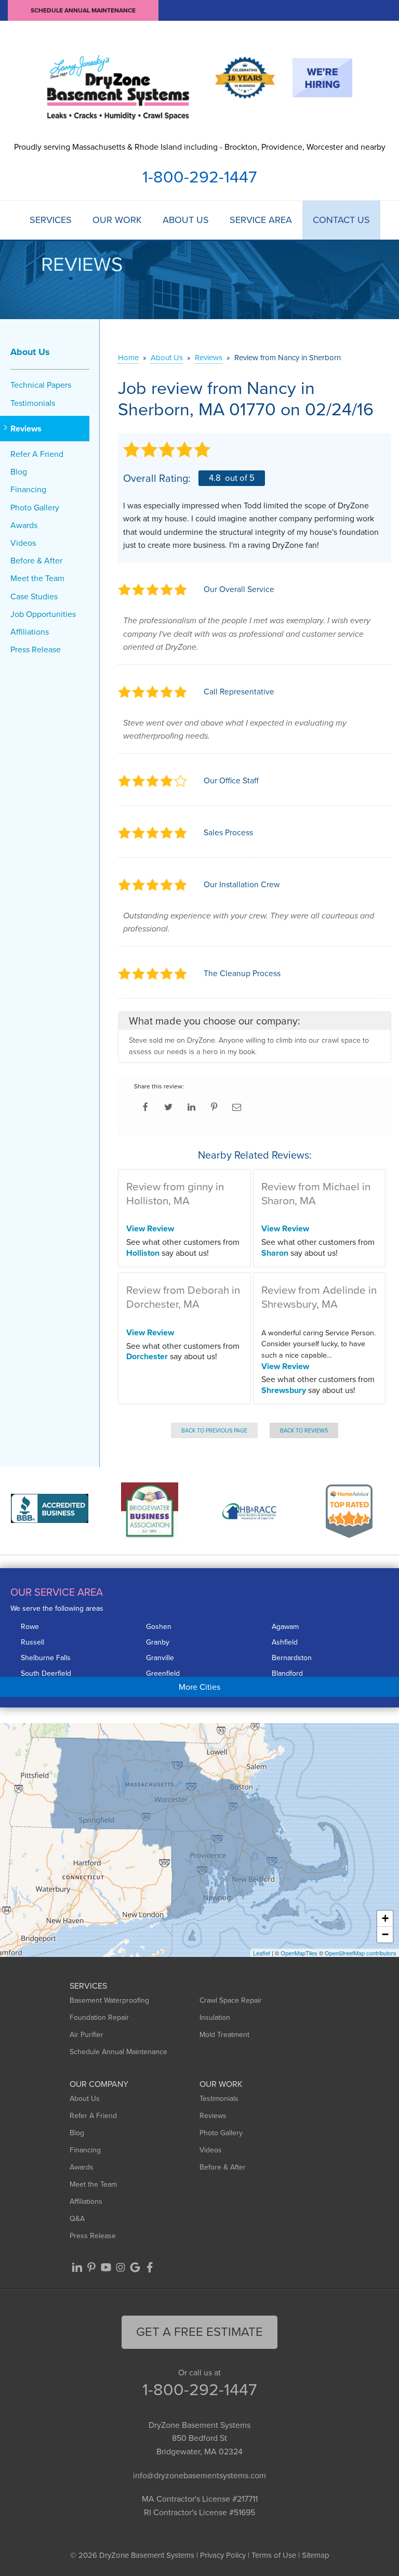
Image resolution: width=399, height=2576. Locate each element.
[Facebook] (150, 2267)
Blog (19, 472)
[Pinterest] (91, 2267)
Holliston (143, 1253)
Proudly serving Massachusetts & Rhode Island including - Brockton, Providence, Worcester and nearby (200, 147)
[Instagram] (121, 2267)
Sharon (275, 1253)
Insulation (215, 2018)
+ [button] (385, 1918)
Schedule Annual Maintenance (83, 10)
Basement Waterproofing (109, 2000)
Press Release (36, 649)
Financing (28, 489)
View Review (150, 1228)
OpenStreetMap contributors (361, 1953)
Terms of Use (274, 2555)
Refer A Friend (37, 454)
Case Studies (34, 596)
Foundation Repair (99, 2018)
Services (51, 220)
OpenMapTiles (299, 1953)
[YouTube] (106, 2267)
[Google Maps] (135, 2267)
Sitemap (316, 2555)
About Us (186, 220)
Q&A (77, 2219)
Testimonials (33, 403)
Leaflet (262, 1953)
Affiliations (30, 632)
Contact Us (341, 220)
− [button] (385, 1934)
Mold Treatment (224, 2035)
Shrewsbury (284, 1390)
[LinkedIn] (77, 2267)
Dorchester (147, 1356)
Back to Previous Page (214, 1430)
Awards (24, 525)
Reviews (26, 429)
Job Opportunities (43, 614)
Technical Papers (41, 385)
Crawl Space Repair (231, 2000)
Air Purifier (87, 2035)
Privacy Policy (223, 2555)
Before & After (36, 561)
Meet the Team (37, 578)
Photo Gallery (35, 508)
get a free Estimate (199, 2332)
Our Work (117, 220)
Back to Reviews (304, 1430)
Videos (23, 543)
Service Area (261, 220)
